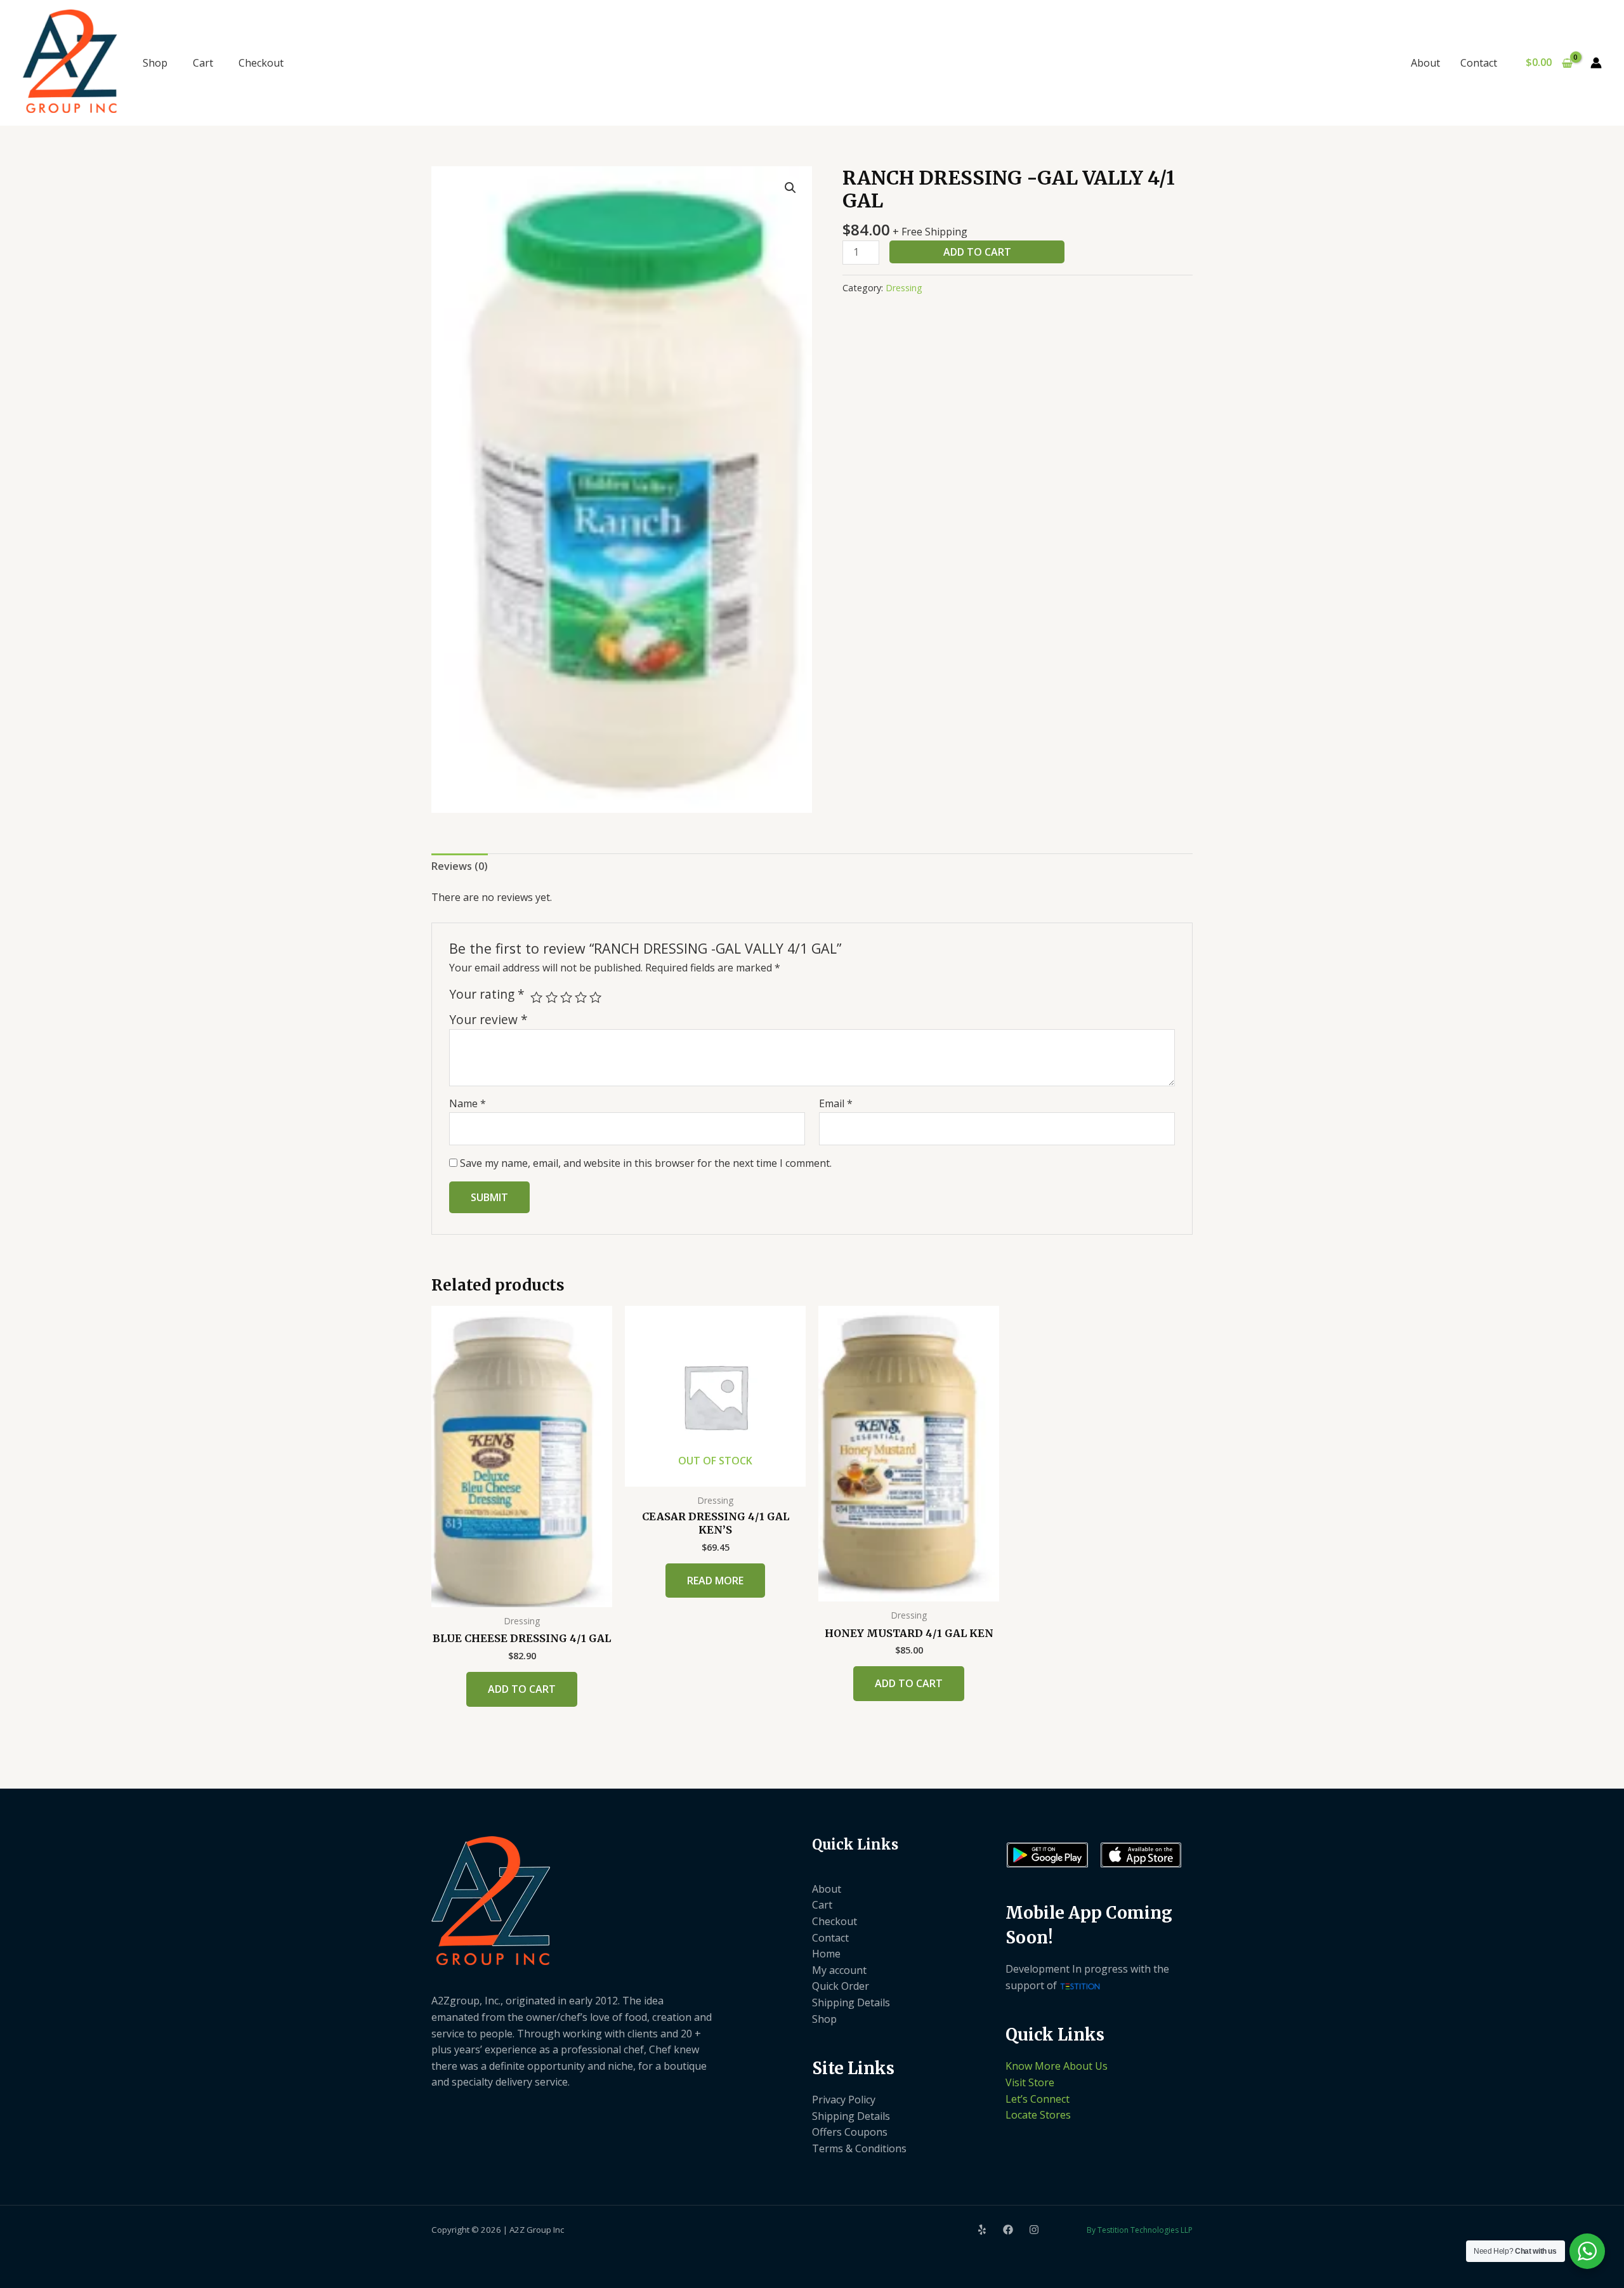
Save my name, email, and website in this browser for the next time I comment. (646, 1163)
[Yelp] (982, 2230)
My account (839, 1970)
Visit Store (1030, 2082)
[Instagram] (1034, 2230)
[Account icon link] (1596, 63)
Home (826, 1954)
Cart (203, 63)
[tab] (460, 867)
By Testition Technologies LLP (1140, 2230)
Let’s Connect (1038, 2099)
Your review (488, 1019)
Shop (155, 63)
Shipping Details (851, 2002)
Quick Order (841, 1986)
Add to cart (977, 252)
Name (468, 1103)
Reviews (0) (460, 866)
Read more (715, 1581)
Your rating (487, 994)
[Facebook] (1008, 2230)
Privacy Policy (844, 2100)
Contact (1479, 63)
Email (836, 1103)
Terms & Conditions (859, 2148)
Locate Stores (1038, 2115)
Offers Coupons (850, 2132)
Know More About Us (1057, 2066)
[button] (790, 188)
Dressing (904, 288)
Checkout (261, 63)
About (1425, 63)
